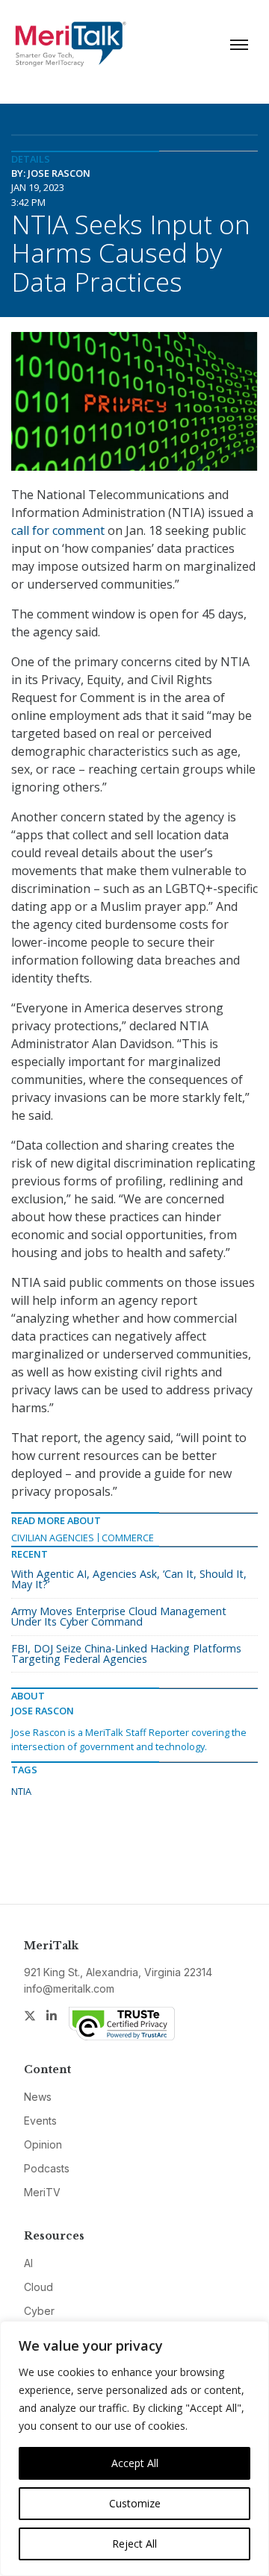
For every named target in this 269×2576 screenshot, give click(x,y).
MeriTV (42, 2192)
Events (40, 2121)
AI (28, 2263)
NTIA (21, 1791)
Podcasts (47, 2168)
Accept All (135, 2463)
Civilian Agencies (53, 1538)
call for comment (58, 530)
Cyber (39, 2311)
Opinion (43, 2144)
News (38, 2097)
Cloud (38, 2287)
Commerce (128, 1538)
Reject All (134, 2544)
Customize (135, 2503)
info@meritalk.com (69, 1989)
